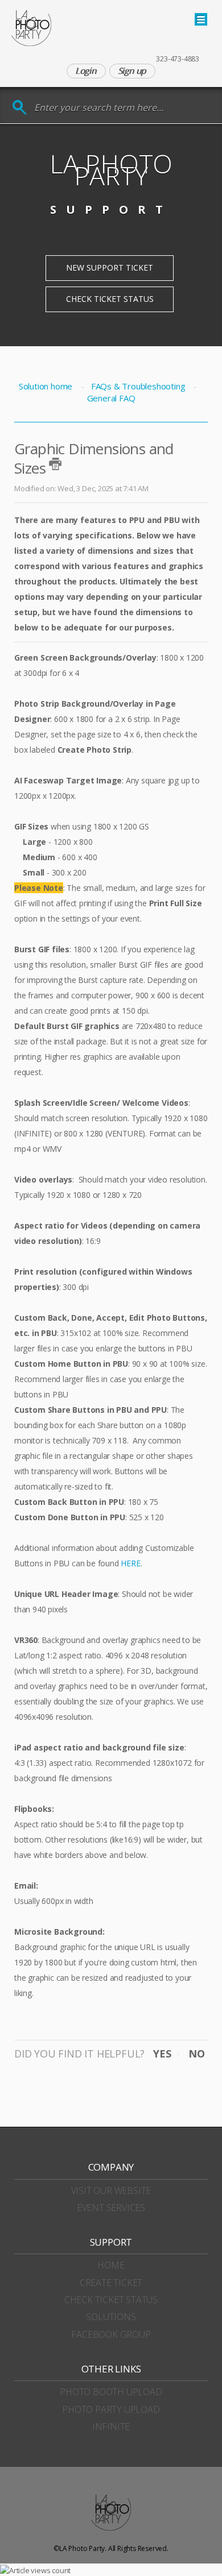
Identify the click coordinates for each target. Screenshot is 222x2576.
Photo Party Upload (111, 2409)
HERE (130, 1563)
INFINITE (111, 2426)
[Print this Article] (55, 464)
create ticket (111, 2283)
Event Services (111, 2208)
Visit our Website (111, 2191)
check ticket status (111, 2300)
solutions (111, 2317)
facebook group (111, 2334)
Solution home (47, 386)
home (111, 2265)
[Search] (20, 108)
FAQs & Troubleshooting (138, 386)
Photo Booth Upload (111, 2392)
